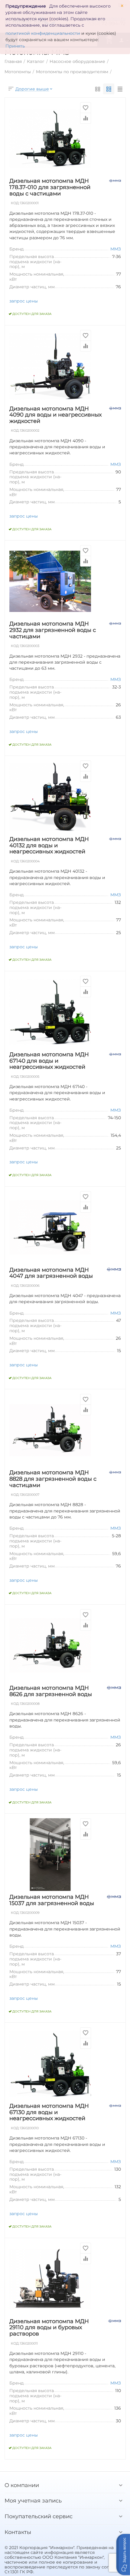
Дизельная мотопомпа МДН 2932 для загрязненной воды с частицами (53, 630)
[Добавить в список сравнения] (86, 118)
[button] (123, 2555)
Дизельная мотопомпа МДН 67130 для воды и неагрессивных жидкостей (49, 2112)
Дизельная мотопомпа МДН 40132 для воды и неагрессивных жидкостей (49, 845)
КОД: (15, 203)
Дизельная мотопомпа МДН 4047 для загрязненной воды (51, 1273)
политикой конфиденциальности (43, 33)
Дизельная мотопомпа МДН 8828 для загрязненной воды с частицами (53, 1479)
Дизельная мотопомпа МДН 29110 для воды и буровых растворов (49, 2328)
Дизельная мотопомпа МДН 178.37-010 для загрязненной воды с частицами (50, 187)
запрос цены (24, 301)
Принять (15, 46)
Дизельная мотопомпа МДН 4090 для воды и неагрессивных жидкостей (55, 415)
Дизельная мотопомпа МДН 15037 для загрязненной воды (52, 1900)
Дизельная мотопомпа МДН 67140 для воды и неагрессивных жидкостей (49, 1061)
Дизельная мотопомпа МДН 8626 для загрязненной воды (51, 1691)
